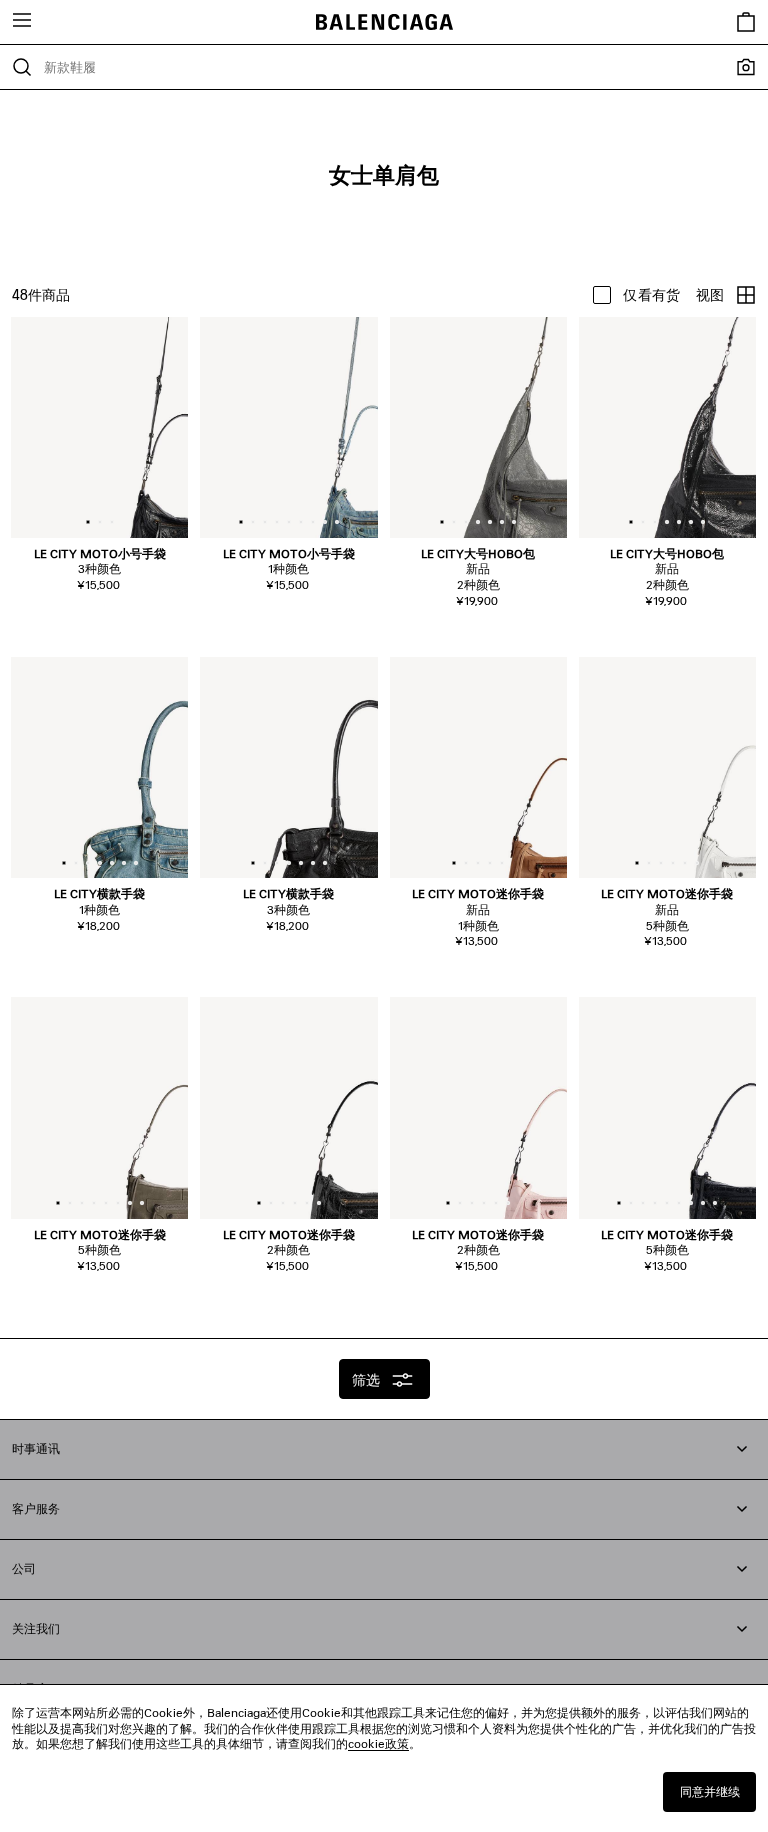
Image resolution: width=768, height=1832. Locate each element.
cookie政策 (378, 1743)
